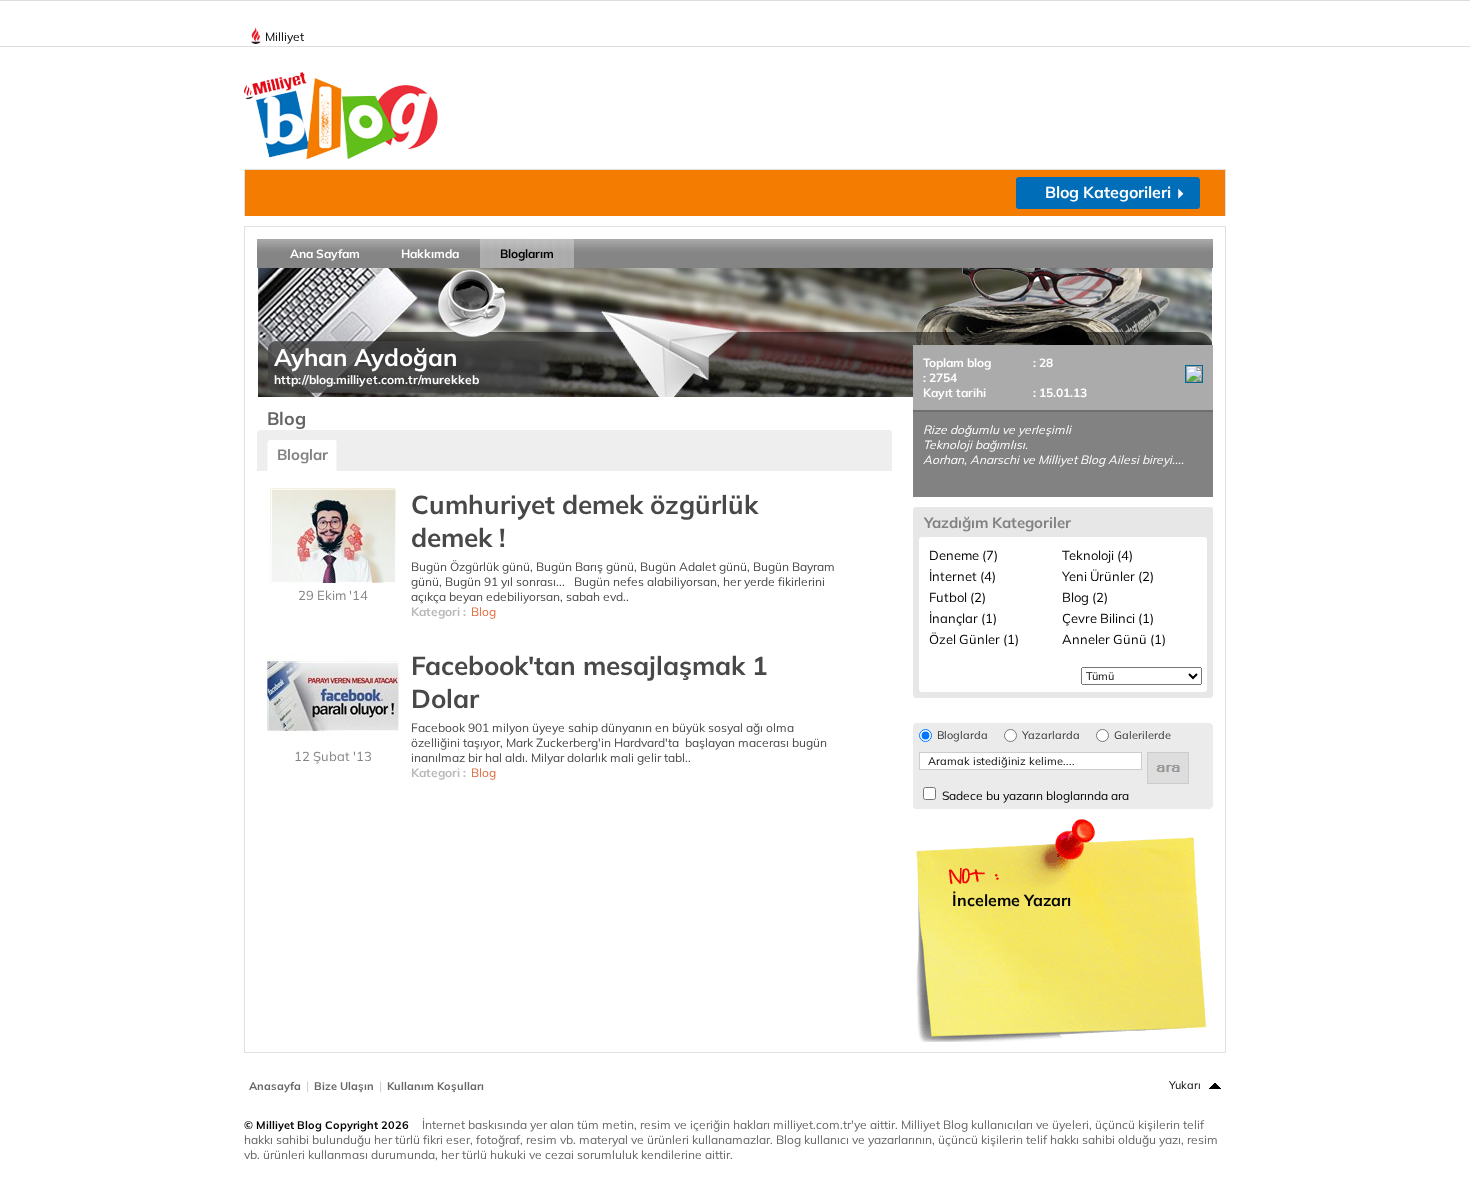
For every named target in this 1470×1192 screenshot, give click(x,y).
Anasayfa (275, 1086)
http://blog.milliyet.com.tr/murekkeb (376, 379)
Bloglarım (527, 253)
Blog (483, 611)
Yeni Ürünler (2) (1108, 576)
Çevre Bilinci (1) (1108, 618)
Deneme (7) (963, 555)
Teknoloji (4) (1097, 555)
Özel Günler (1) (974, 639)
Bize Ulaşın (344, 1086)
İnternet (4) (962, 576)
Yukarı (1185, 1085)
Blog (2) (1085, 597)
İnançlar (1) (963, 618)
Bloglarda (962, 735)
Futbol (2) (957, 597)
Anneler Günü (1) (1114, 639)
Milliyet (284, 36)
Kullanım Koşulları (435, 1086)
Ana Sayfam (325, 253)
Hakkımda (430, 253)
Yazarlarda (1051, 735)
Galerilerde (1142, 735)
